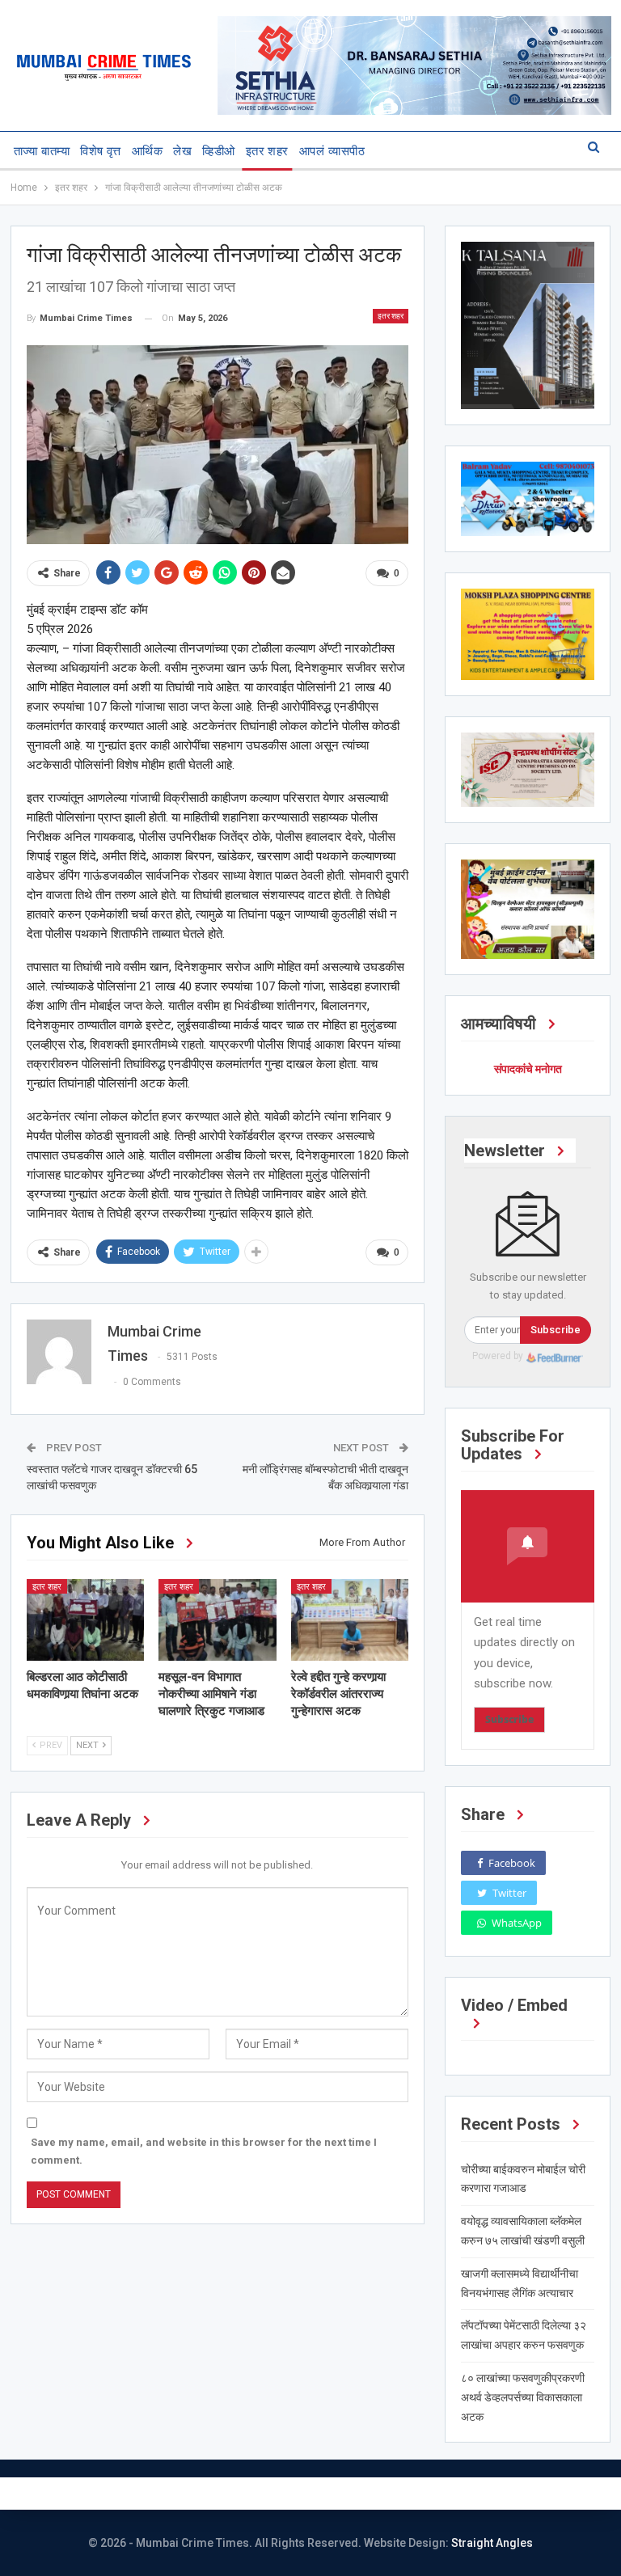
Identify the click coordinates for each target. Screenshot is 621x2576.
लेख (182, 151)
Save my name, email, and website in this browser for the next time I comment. (204, 2151)
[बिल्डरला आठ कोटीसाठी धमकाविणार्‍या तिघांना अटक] (86, 1620)
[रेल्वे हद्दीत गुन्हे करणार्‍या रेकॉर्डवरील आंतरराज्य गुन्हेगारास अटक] (350, 1620)
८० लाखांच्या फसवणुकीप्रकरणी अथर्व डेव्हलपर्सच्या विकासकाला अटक (523, 2397)
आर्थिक (147, 151)
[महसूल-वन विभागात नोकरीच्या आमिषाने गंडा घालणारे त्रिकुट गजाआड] (218, 1620)
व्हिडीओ (218, 151)
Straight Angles (492, 2543)
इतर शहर (267, 151)
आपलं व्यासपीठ (332, 151)
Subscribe (556, 1330)
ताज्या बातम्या (42, 151)
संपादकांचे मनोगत (528, 1069)
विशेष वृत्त (101, 151)
